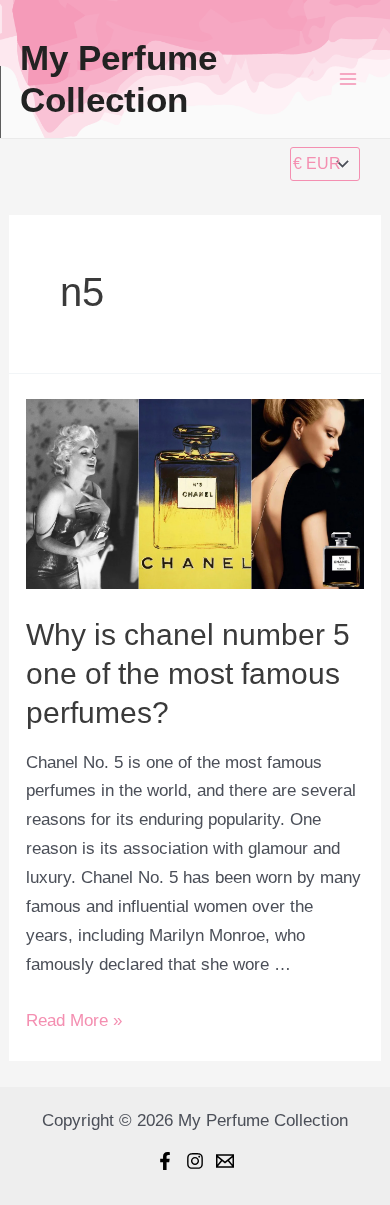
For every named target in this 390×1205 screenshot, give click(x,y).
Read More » (74, 1020)
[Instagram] (195, 1161)
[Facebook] (165, 1161)
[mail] (225, 1161)
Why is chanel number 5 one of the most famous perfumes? (188, 673)
